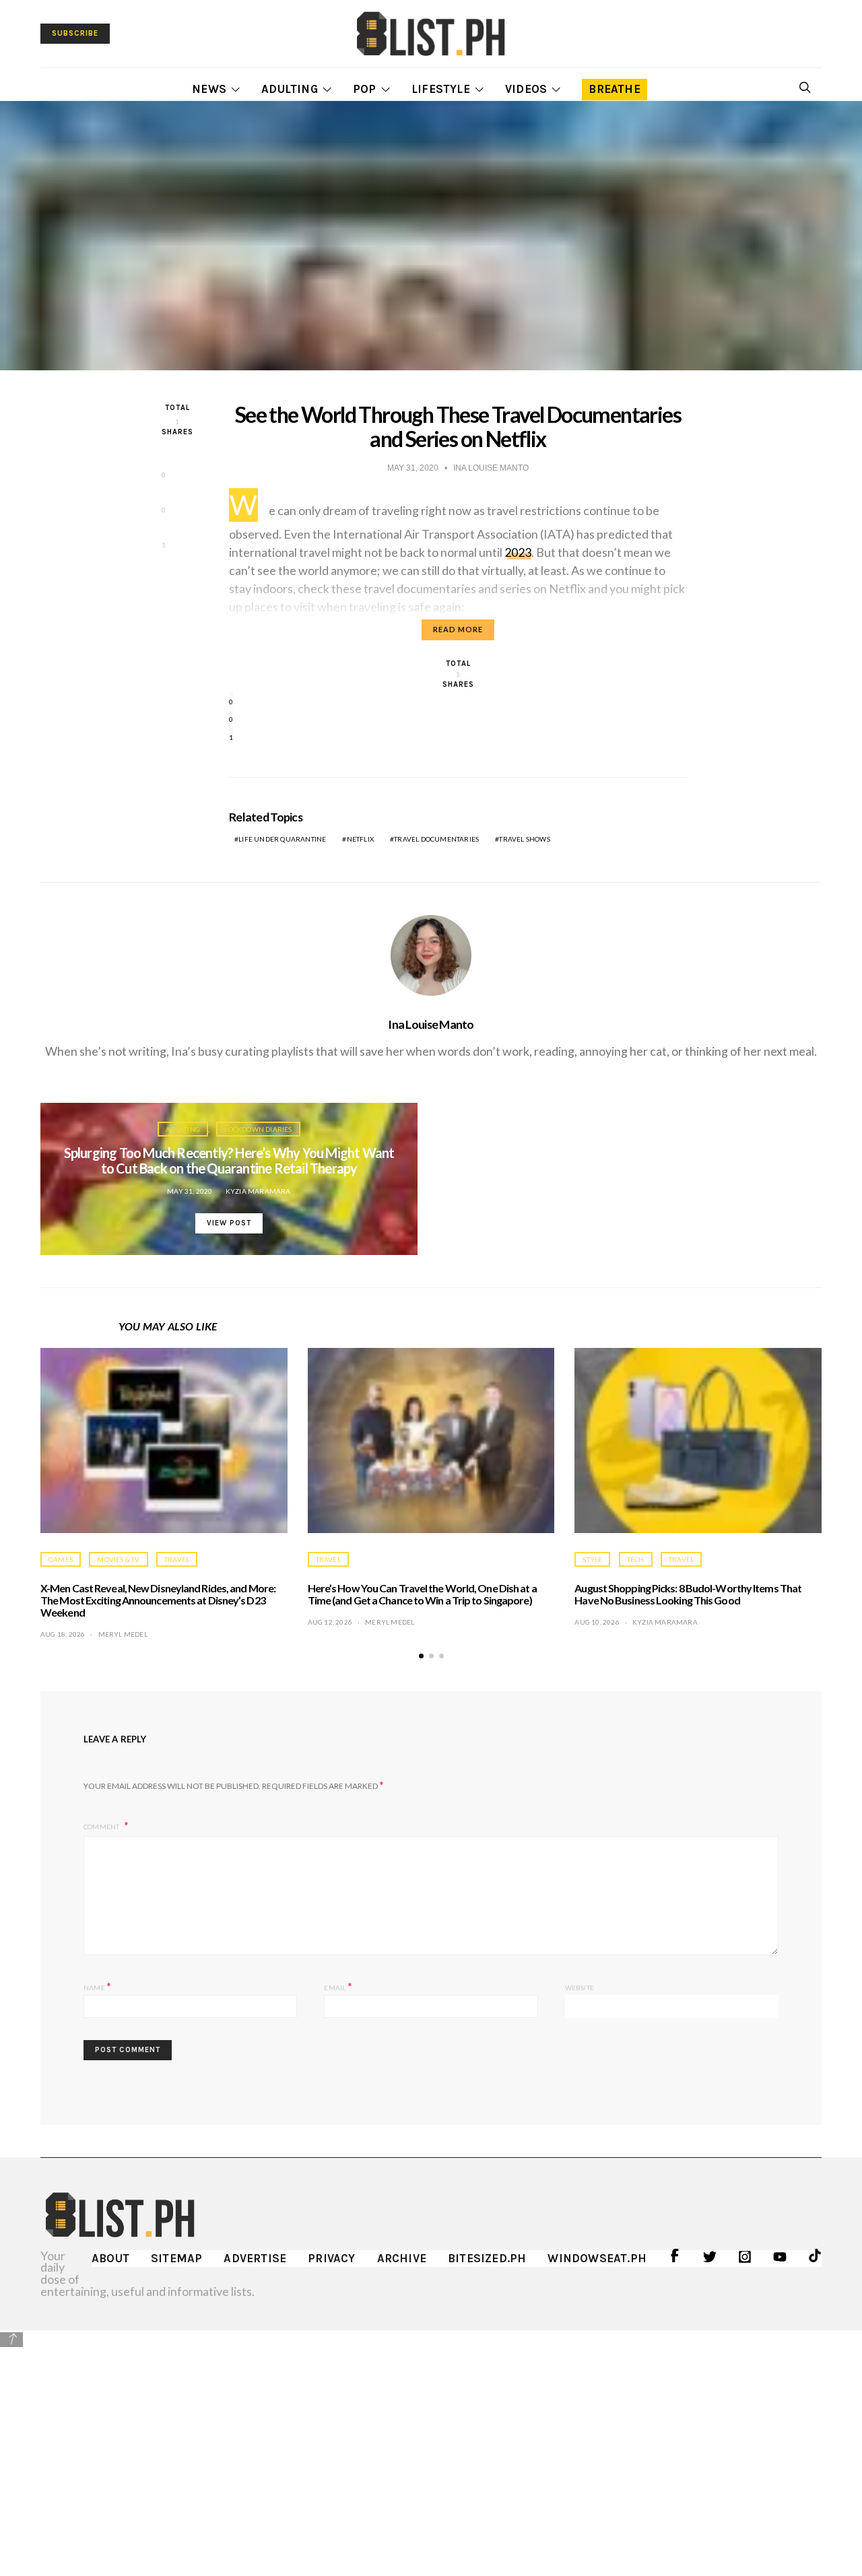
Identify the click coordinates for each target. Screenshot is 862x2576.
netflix (360, 839)
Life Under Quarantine (282, 839)
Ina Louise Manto (431, 1024)
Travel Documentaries (436, 839)
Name (97, 1986)
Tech (636, 1559)
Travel (177, 1559)
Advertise (255, 2258)
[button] (421, 1656)
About (110, 2258)
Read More (458, 629)
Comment (102, 1827)
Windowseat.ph (597, 2258)
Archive (402, 2258)
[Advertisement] (431, 2443)
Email (338, 1986)
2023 (518, 552)
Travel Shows (524, 839)
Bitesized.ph (487, 2258)
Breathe (614, 89)
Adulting (290, 89)
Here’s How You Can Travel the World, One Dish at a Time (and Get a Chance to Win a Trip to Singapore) (422, 1594)
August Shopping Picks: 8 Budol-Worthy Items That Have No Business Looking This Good (688, 1594)
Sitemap (176, 2258)
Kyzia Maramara (258, 1191)
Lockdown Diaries (258, 1129)
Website (579, 1988)
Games (61, 1559)
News (209, 89)
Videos (526, 89)
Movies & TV (118, 1559)
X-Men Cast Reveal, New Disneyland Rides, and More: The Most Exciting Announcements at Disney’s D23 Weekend (158, 1600)
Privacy (331, 2258)
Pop (365, 89)
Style (592, 1559)
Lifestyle (441, 89)
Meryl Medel (123, 1634)
